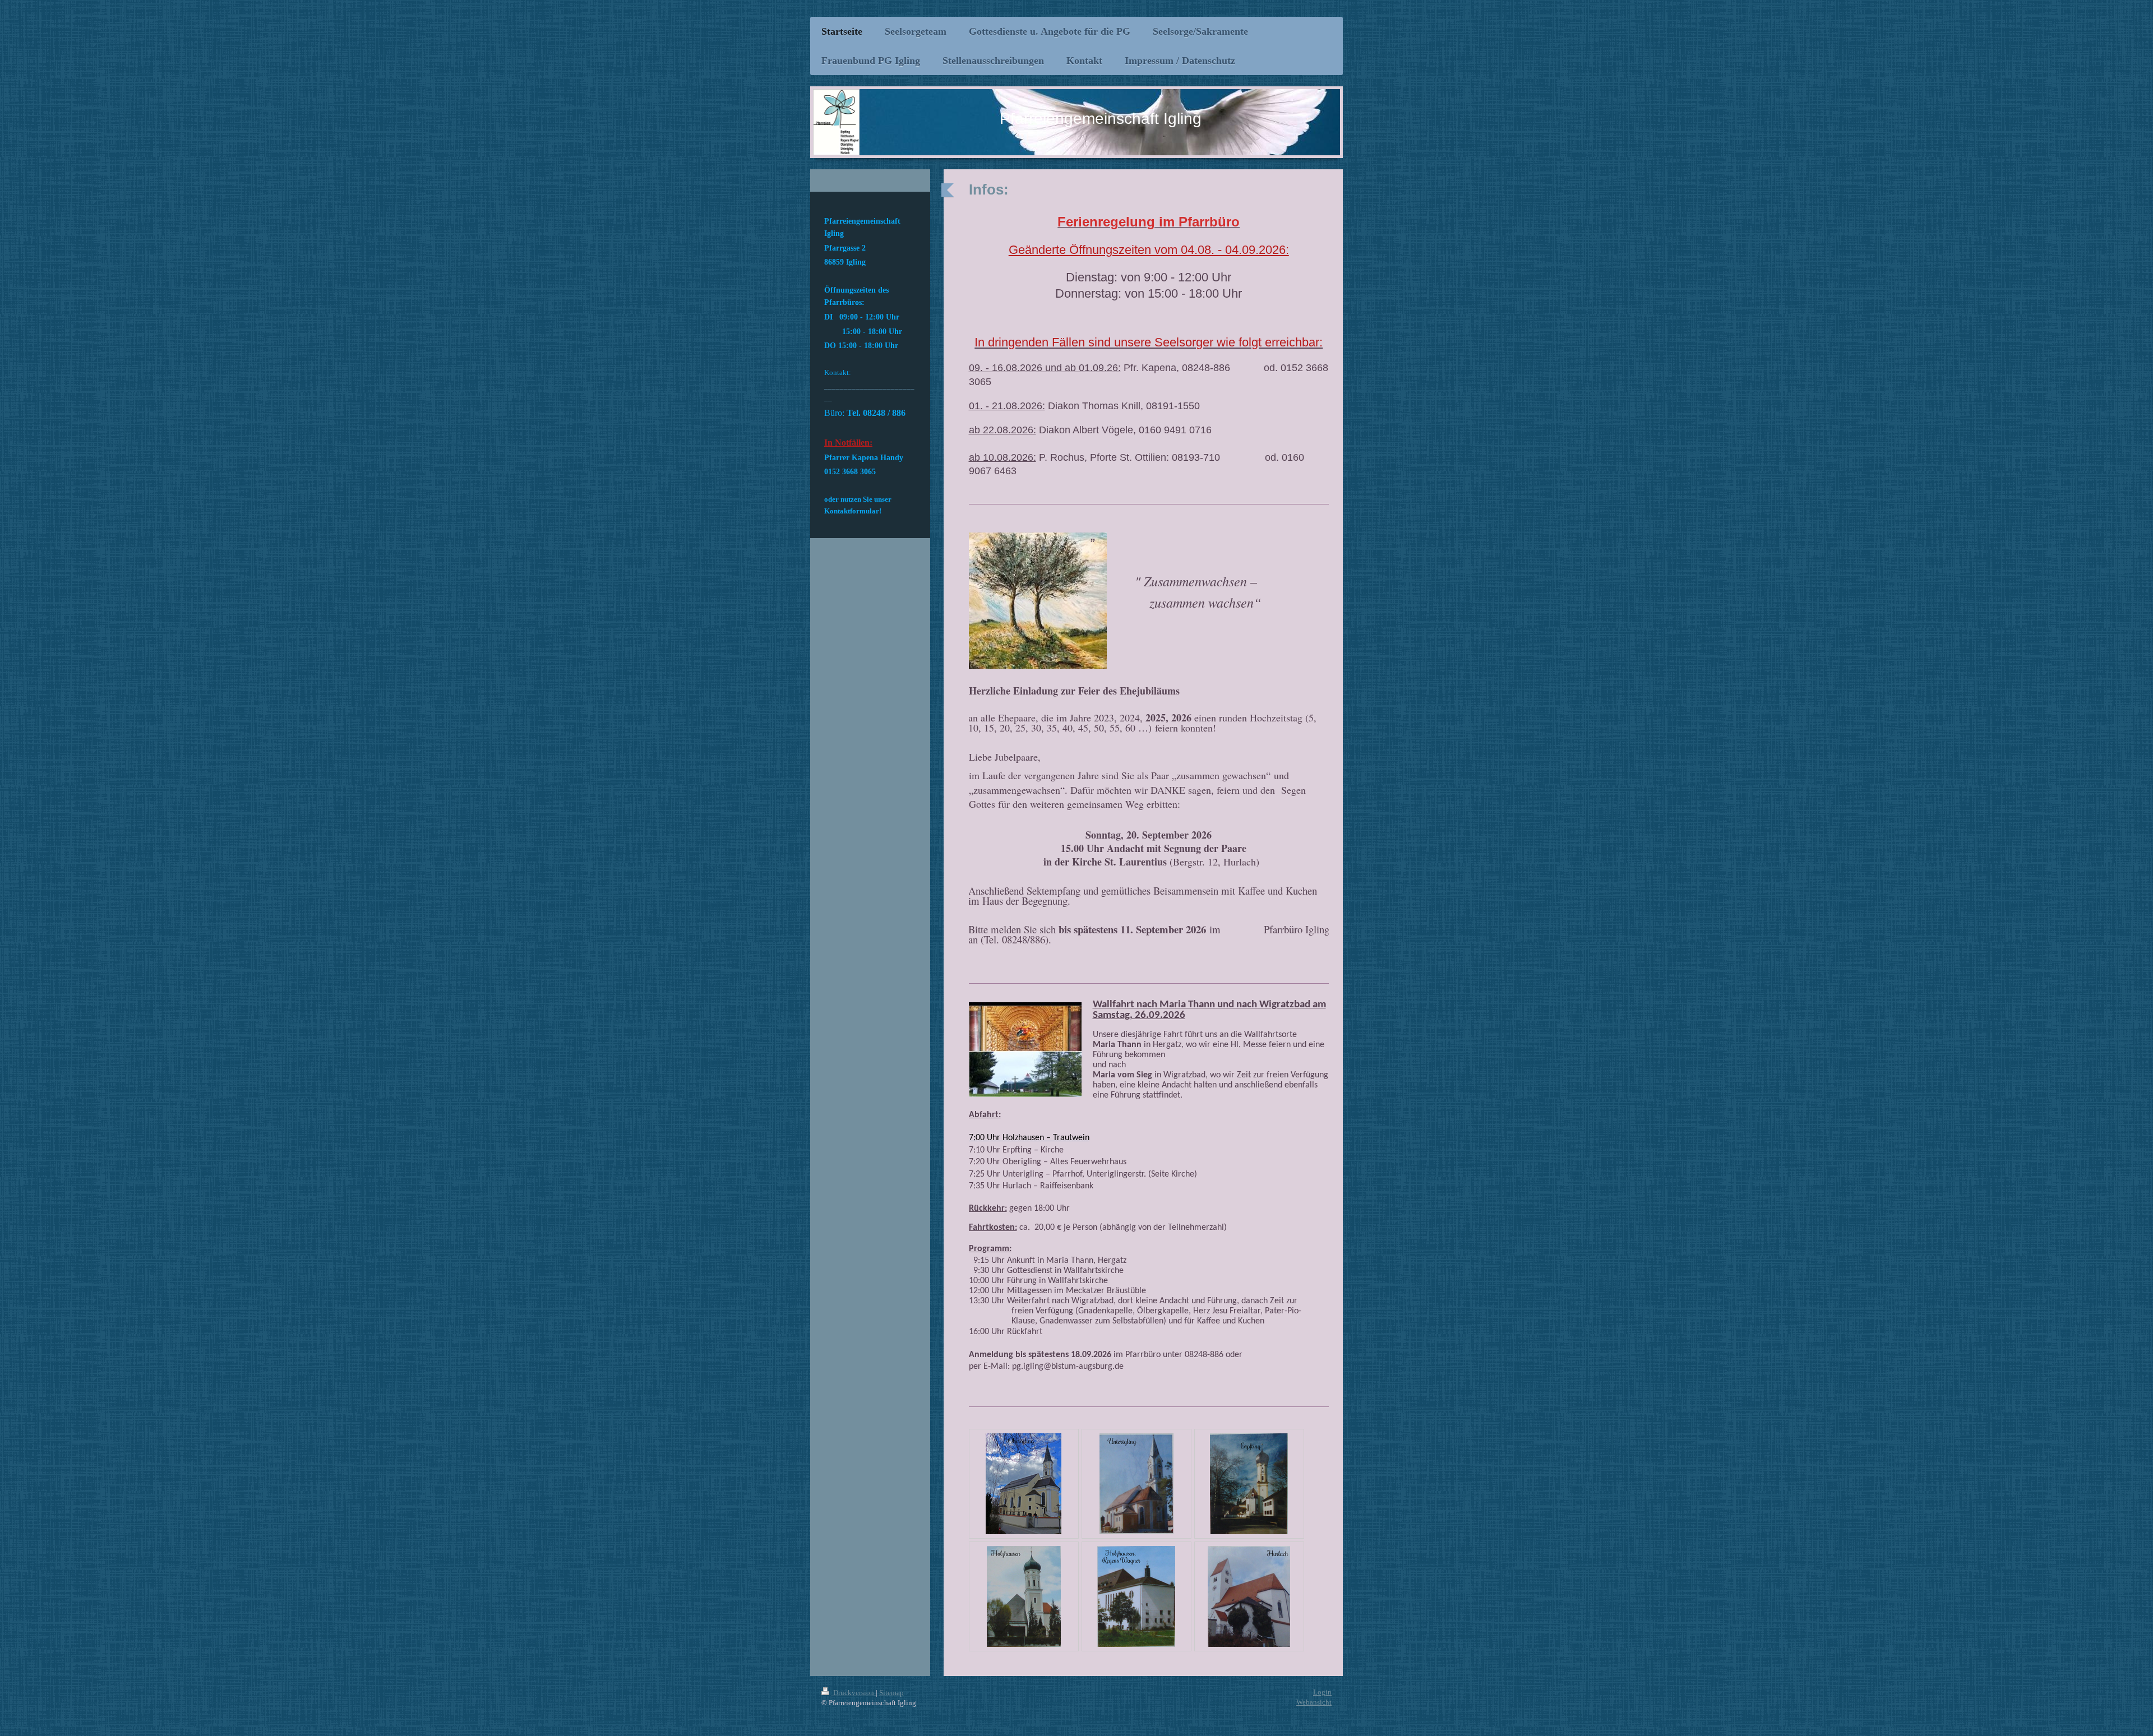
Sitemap (891, 1693)
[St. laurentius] (1249, 1596)
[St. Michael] (1249, 1484)
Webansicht (1314, 1702)
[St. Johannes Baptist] (1024, 1596)
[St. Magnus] (1136, 1596)
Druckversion (854, 1693)
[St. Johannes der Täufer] (1136, 1484)
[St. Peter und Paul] (1024, 1484)
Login (1322, 1692)
